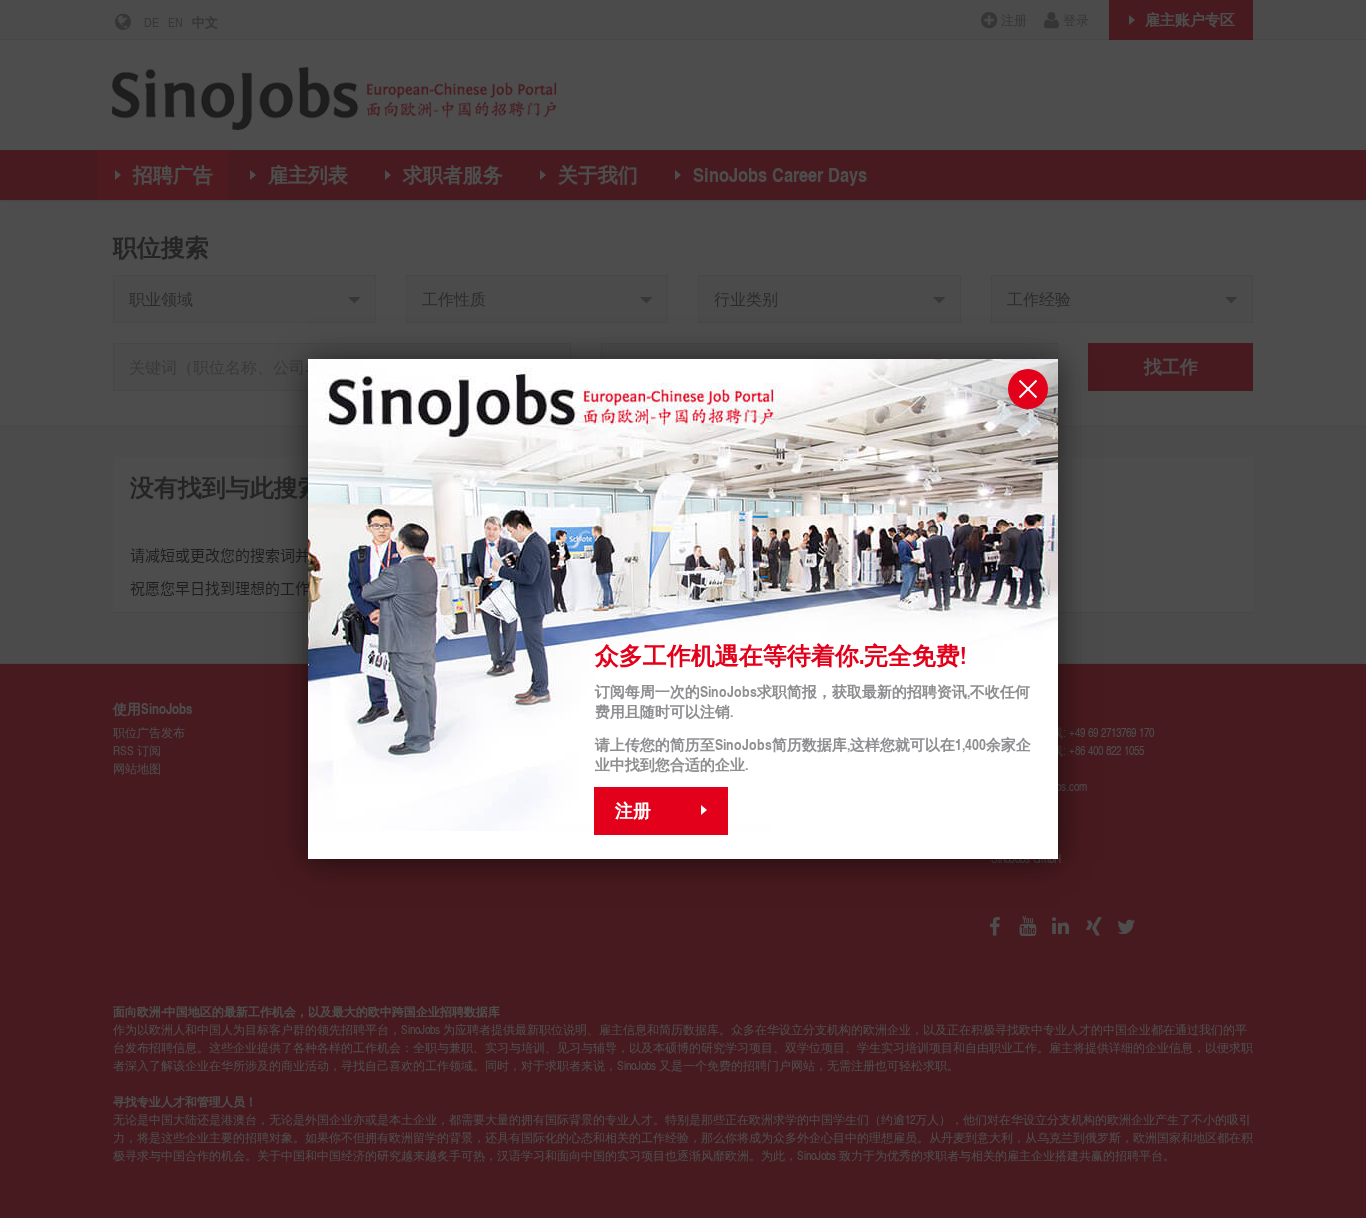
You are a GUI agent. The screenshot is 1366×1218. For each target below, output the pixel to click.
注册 (633, 810)
